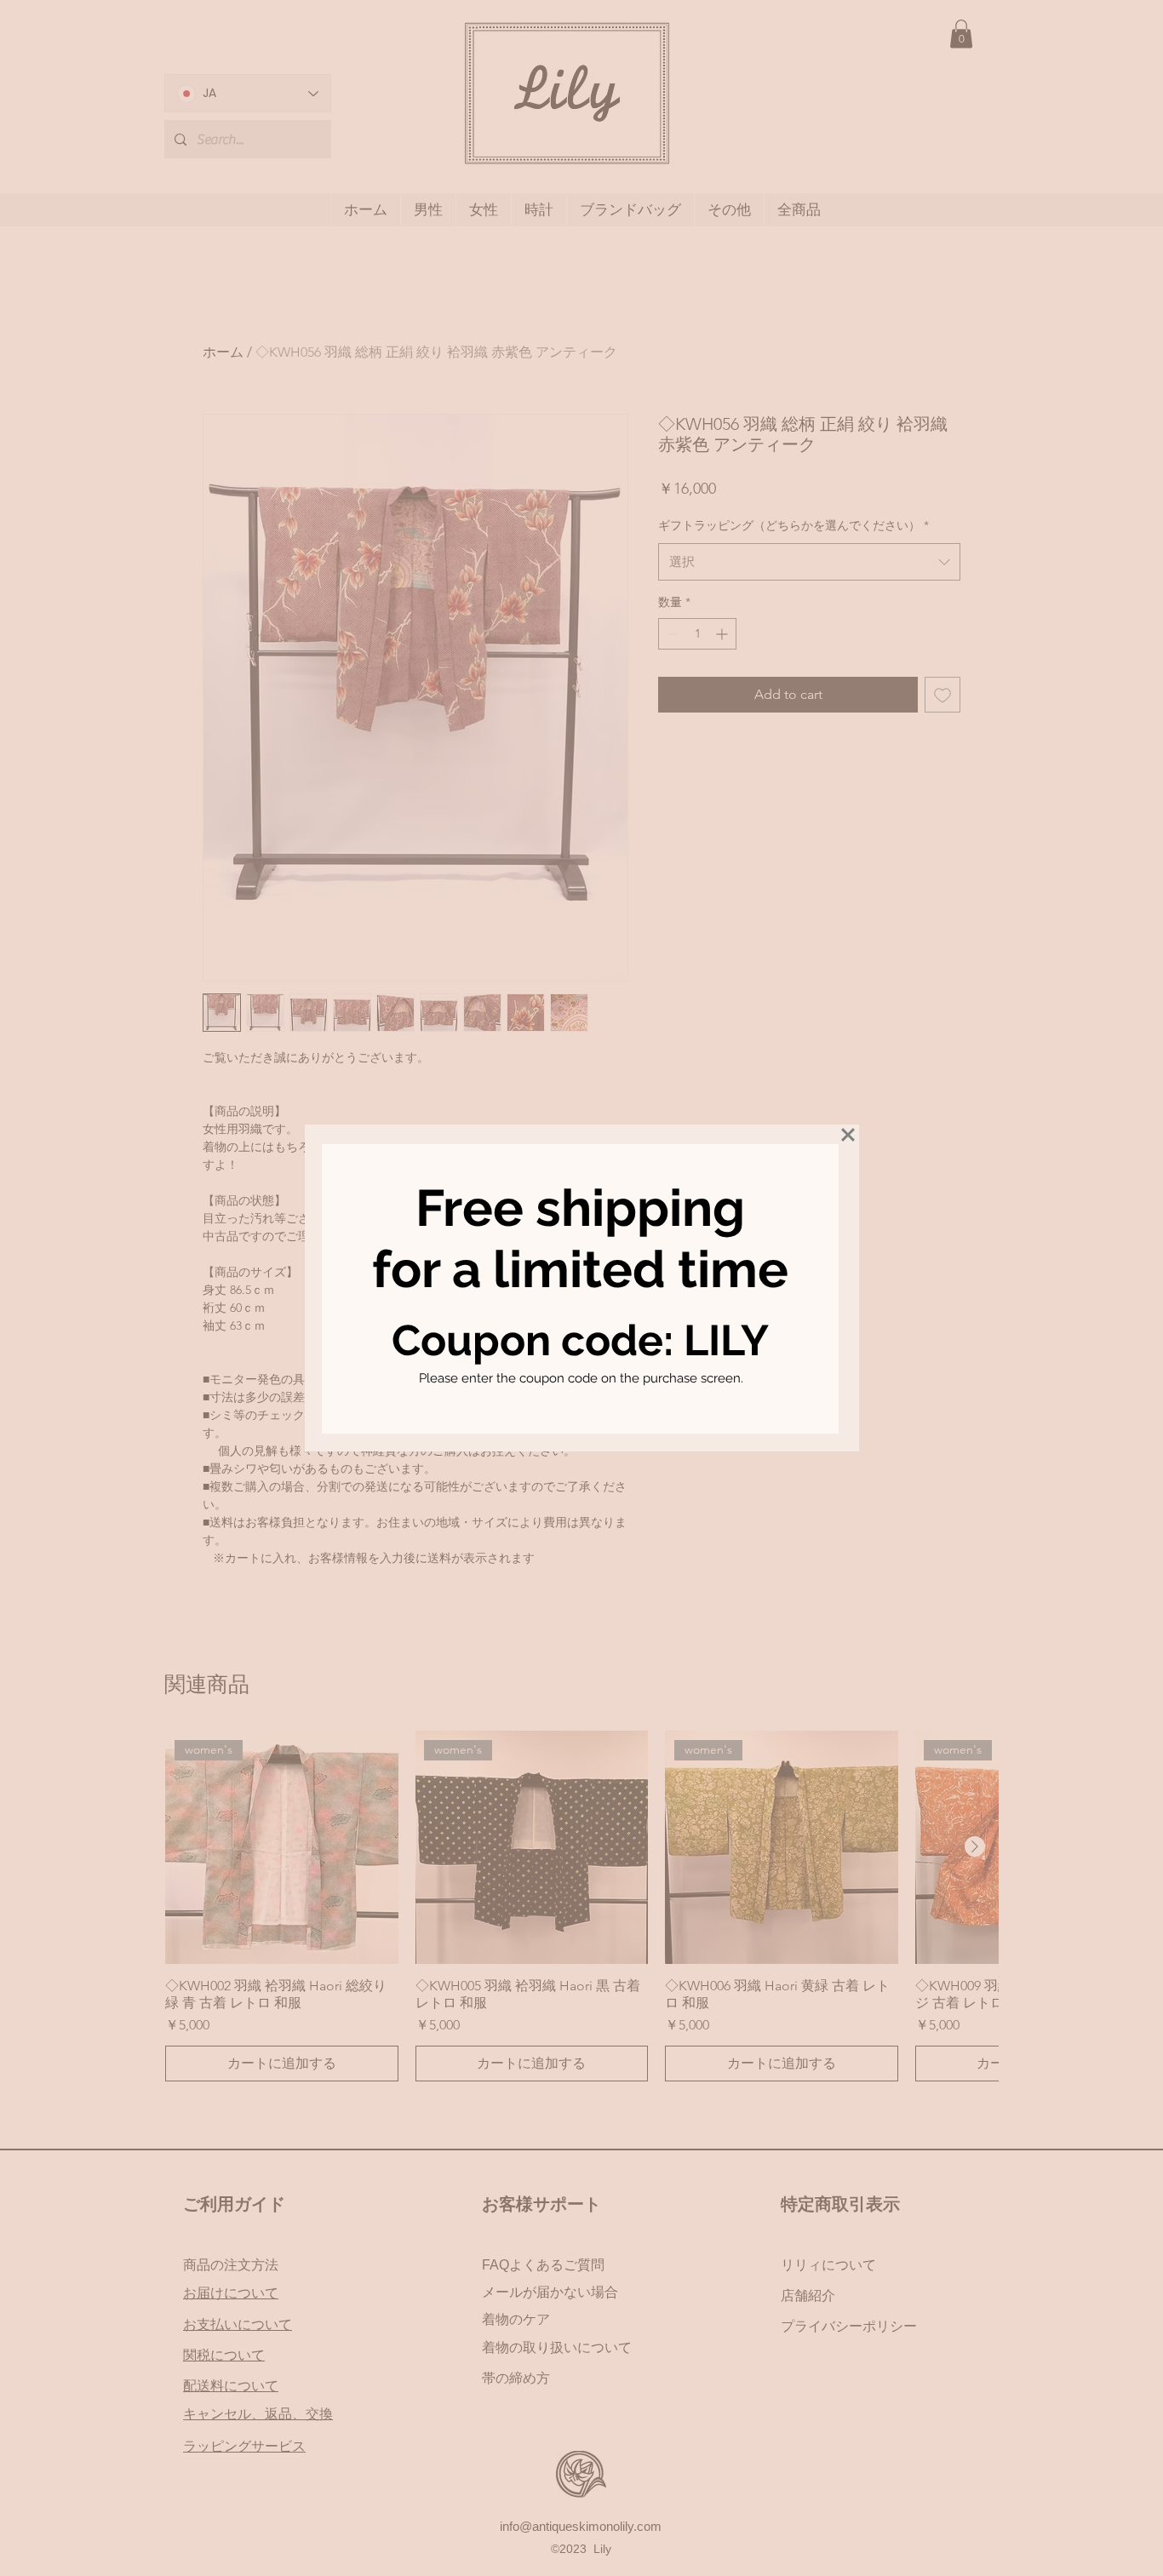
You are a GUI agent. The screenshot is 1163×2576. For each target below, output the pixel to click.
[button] (848, 1135)
